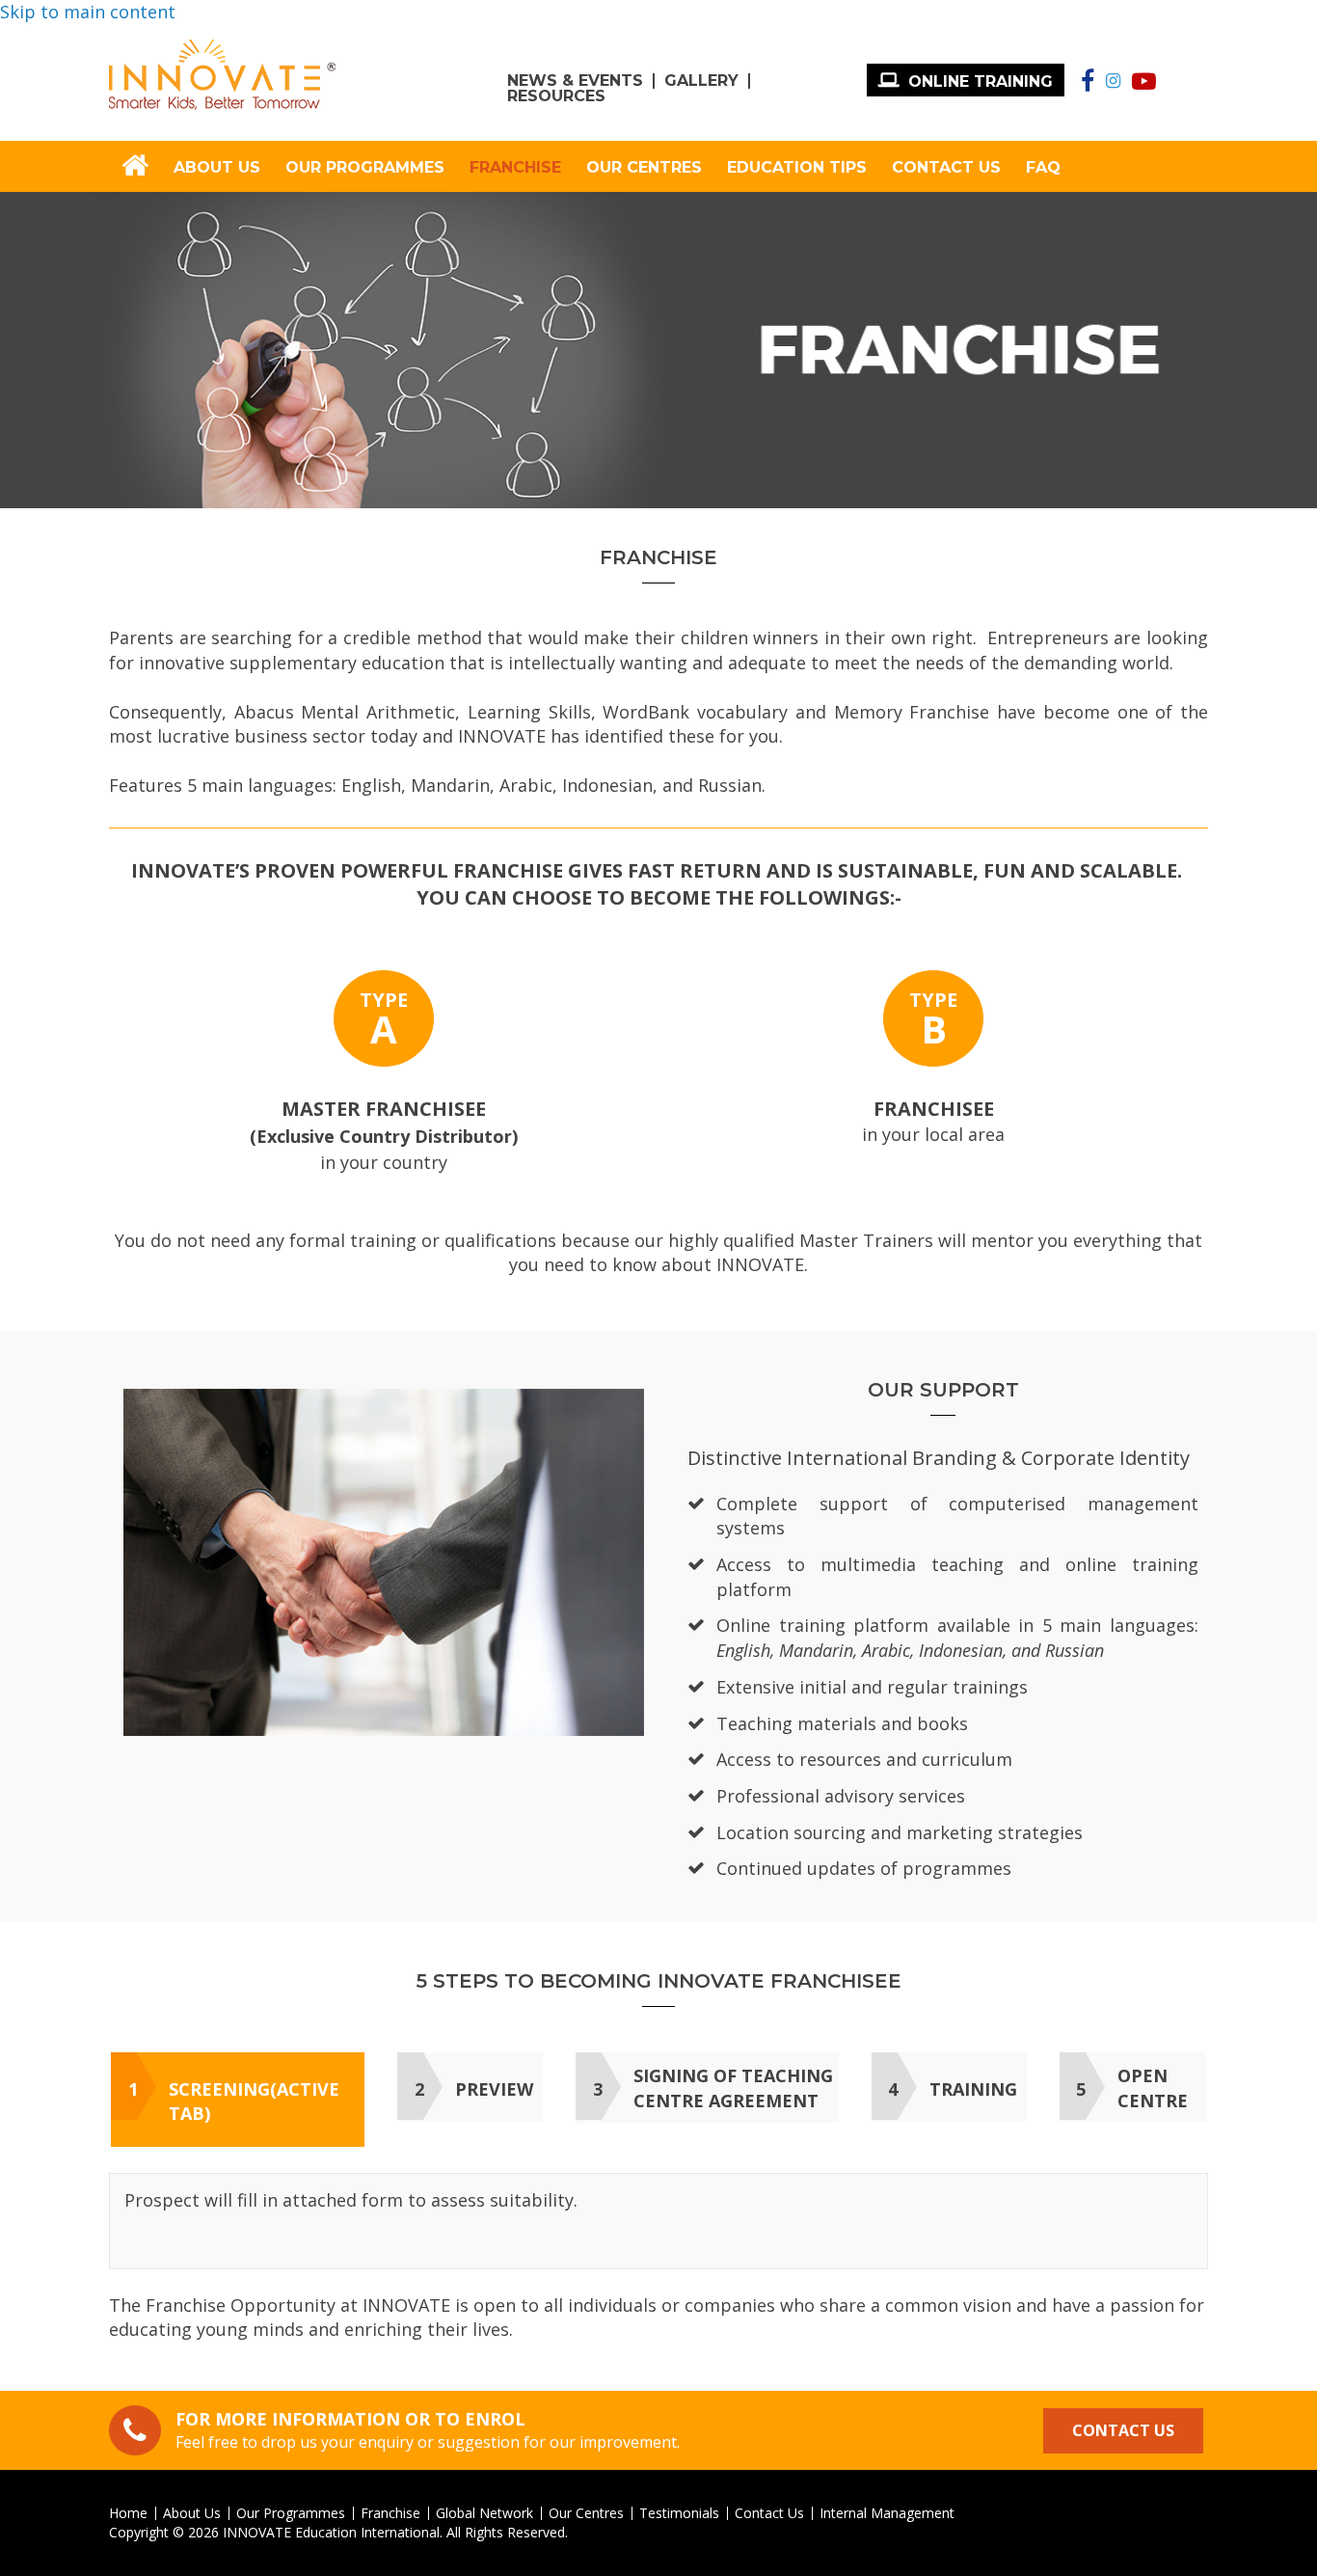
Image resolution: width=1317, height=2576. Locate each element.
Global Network (484, 2513)
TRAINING (973, 2089)
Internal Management (887, 2513)
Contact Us (946, 167)
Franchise (515, 167)
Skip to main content (88, 12)
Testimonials (679, 2513)
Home (128, 2513)
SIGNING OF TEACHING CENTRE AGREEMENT (733, 2088)
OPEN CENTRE (1153, 2088)
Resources (556, 96)
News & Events (575, 81)
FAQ (1043, 167)
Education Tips (797, 167)
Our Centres (644, 167)
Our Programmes (365, 167)
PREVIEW (494, 2089)
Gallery (701, 81)
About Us (217, 167)
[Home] (222, 75)
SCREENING (254, 2101)
